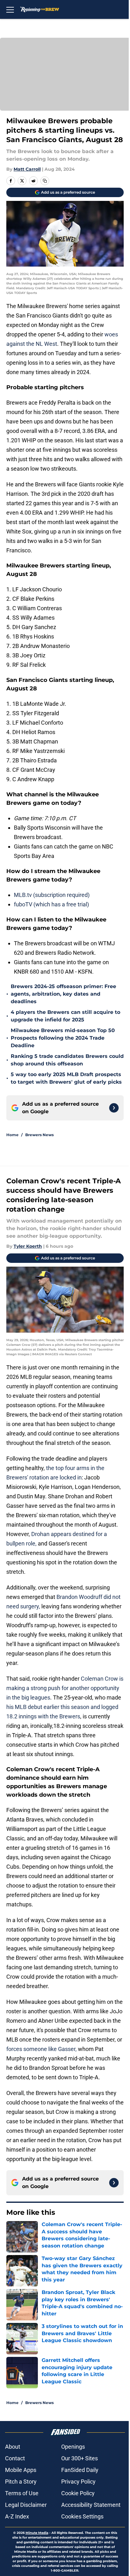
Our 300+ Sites (80, 2458)
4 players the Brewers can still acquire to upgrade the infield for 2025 (65, 1016)
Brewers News (39, 1135)
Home (12, 1135)
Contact (15, 2458)
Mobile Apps (21, 2470)
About (13, 2447)
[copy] (45, 181)
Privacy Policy (78, 2482)
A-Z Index (17, 2516)
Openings (73, 2447)
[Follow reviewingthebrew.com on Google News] (114, 1108)
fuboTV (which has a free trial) (51, 904)
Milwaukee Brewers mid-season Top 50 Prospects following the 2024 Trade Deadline (63, 1038)
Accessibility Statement (91, 2505)
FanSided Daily (80, 2470)
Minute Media (37, 2533)
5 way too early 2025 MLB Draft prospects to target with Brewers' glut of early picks (66, 1078)
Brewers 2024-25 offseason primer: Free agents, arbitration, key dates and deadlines (63, 994)
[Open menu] (10, 9)
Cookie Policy (78, 2493)
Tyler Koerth (28, 1246)
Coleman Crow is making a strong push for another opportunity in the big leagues (65, 1688)
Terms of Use (22, 2493)
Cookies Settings (82, 2516)
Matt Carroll (27, 169)
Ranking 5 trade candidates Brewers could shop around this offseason (67, 1060)
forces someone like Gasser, (41, 2049)
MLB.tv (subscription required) (52, 895)
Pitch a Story (21, 2482)
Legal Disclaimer (26, 2505)
